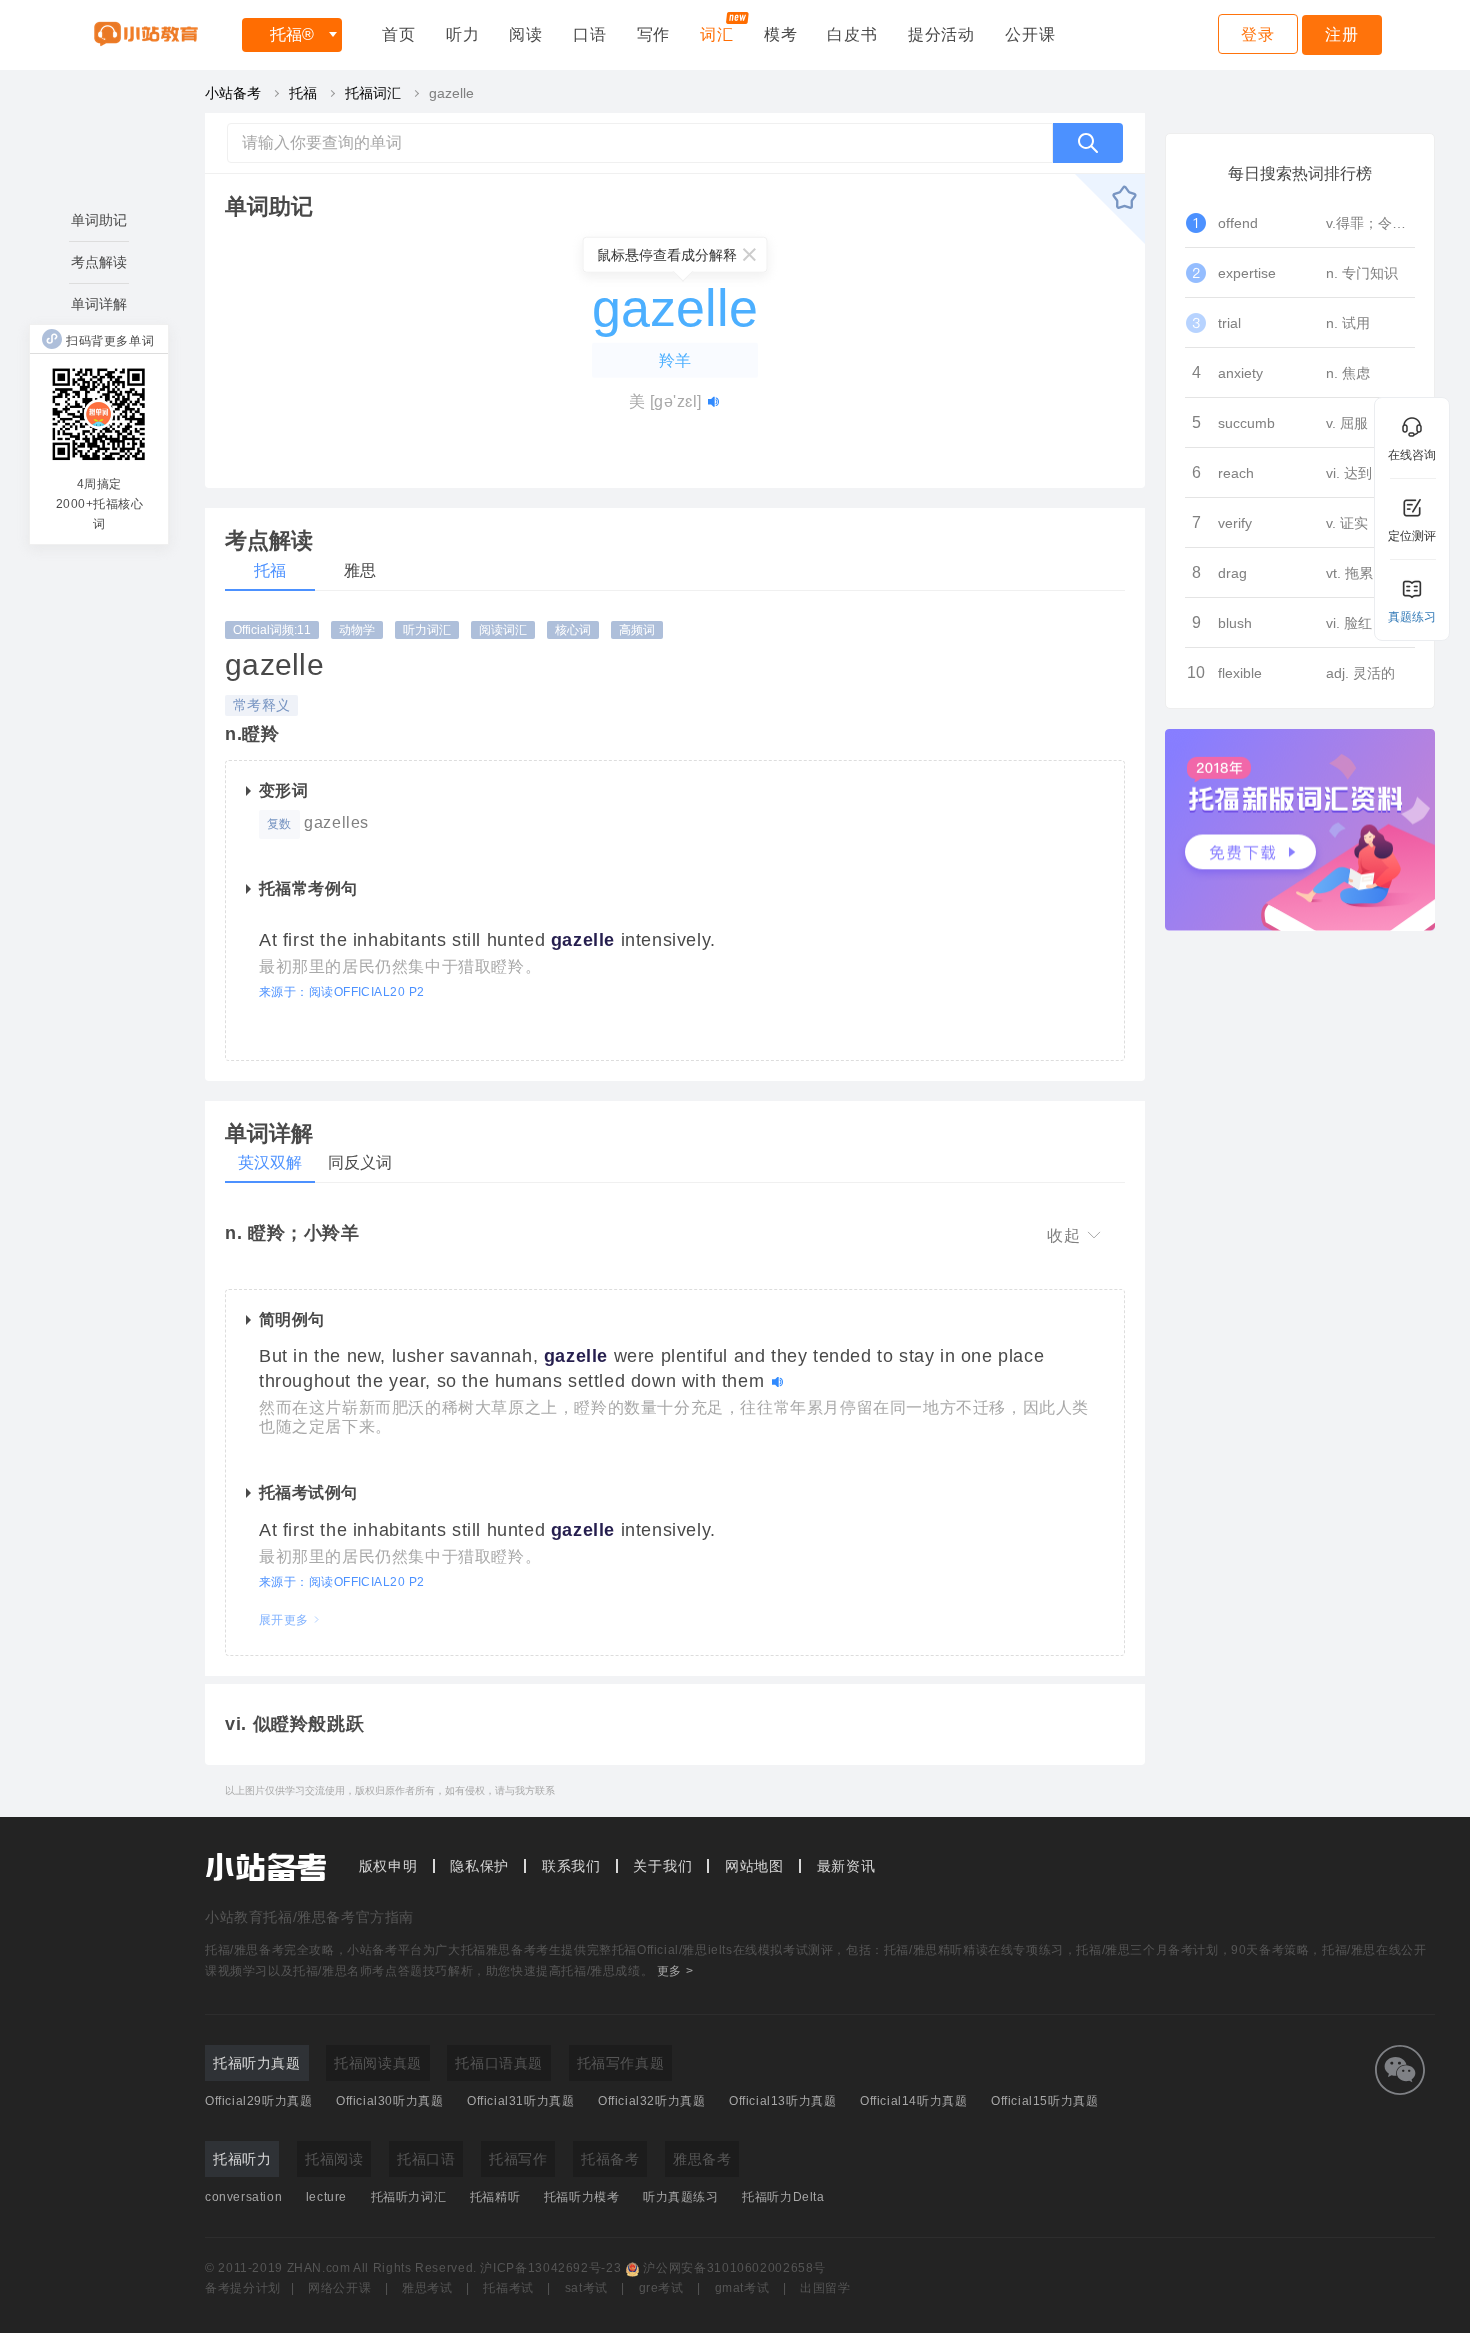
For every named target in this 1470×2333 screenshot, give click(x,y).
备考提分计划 (243, 2288)
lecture (326, 2197)
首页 (399, 34)
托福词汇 (373, 93)
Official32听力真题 (651, 2101)
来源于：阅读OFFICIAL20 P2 (342, 992)
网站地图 (754, 1866)
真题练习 (1412, 617)
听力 (463, 34)
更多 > (675, 1971)
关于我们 (662, 1866)
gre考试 (661, 2288)
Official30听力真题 (389, 2101)
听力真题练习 (681, 2197)
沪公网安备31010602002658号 (734, 2268)
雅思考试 (427, 2288)
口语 (590, 34)
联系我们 (571, 1866)
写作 (654, 34)
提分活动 (941, 34)
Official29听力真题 (258, 2101)
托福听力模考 (582, 2197)
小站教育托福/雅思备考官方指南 (309, 1917)
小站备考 (233, 93)
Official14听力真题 (913, 2101)
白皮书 (852, 34)
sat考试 (586, 2288)
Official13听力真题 (782, 2101)
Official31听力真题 (520, 2101)
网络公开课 (339, 2288)
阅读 (526, 34)
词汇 (717, 34)
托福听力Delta (783, 2197)
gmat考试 (742, 2288)
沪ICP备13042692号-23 (550, 2268)
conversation (243, 2197)
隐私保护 (479, 1866)
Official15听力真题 (1044, 2101)
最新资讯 (846, 1866)
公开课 (1030, 34)
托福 (292, 34)
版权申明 (388, 1866)
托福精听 (495, 2197)
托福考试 (508, 2288)
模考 (781, 34)
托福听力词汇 (409, 2197)
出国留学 (825, 2288)
